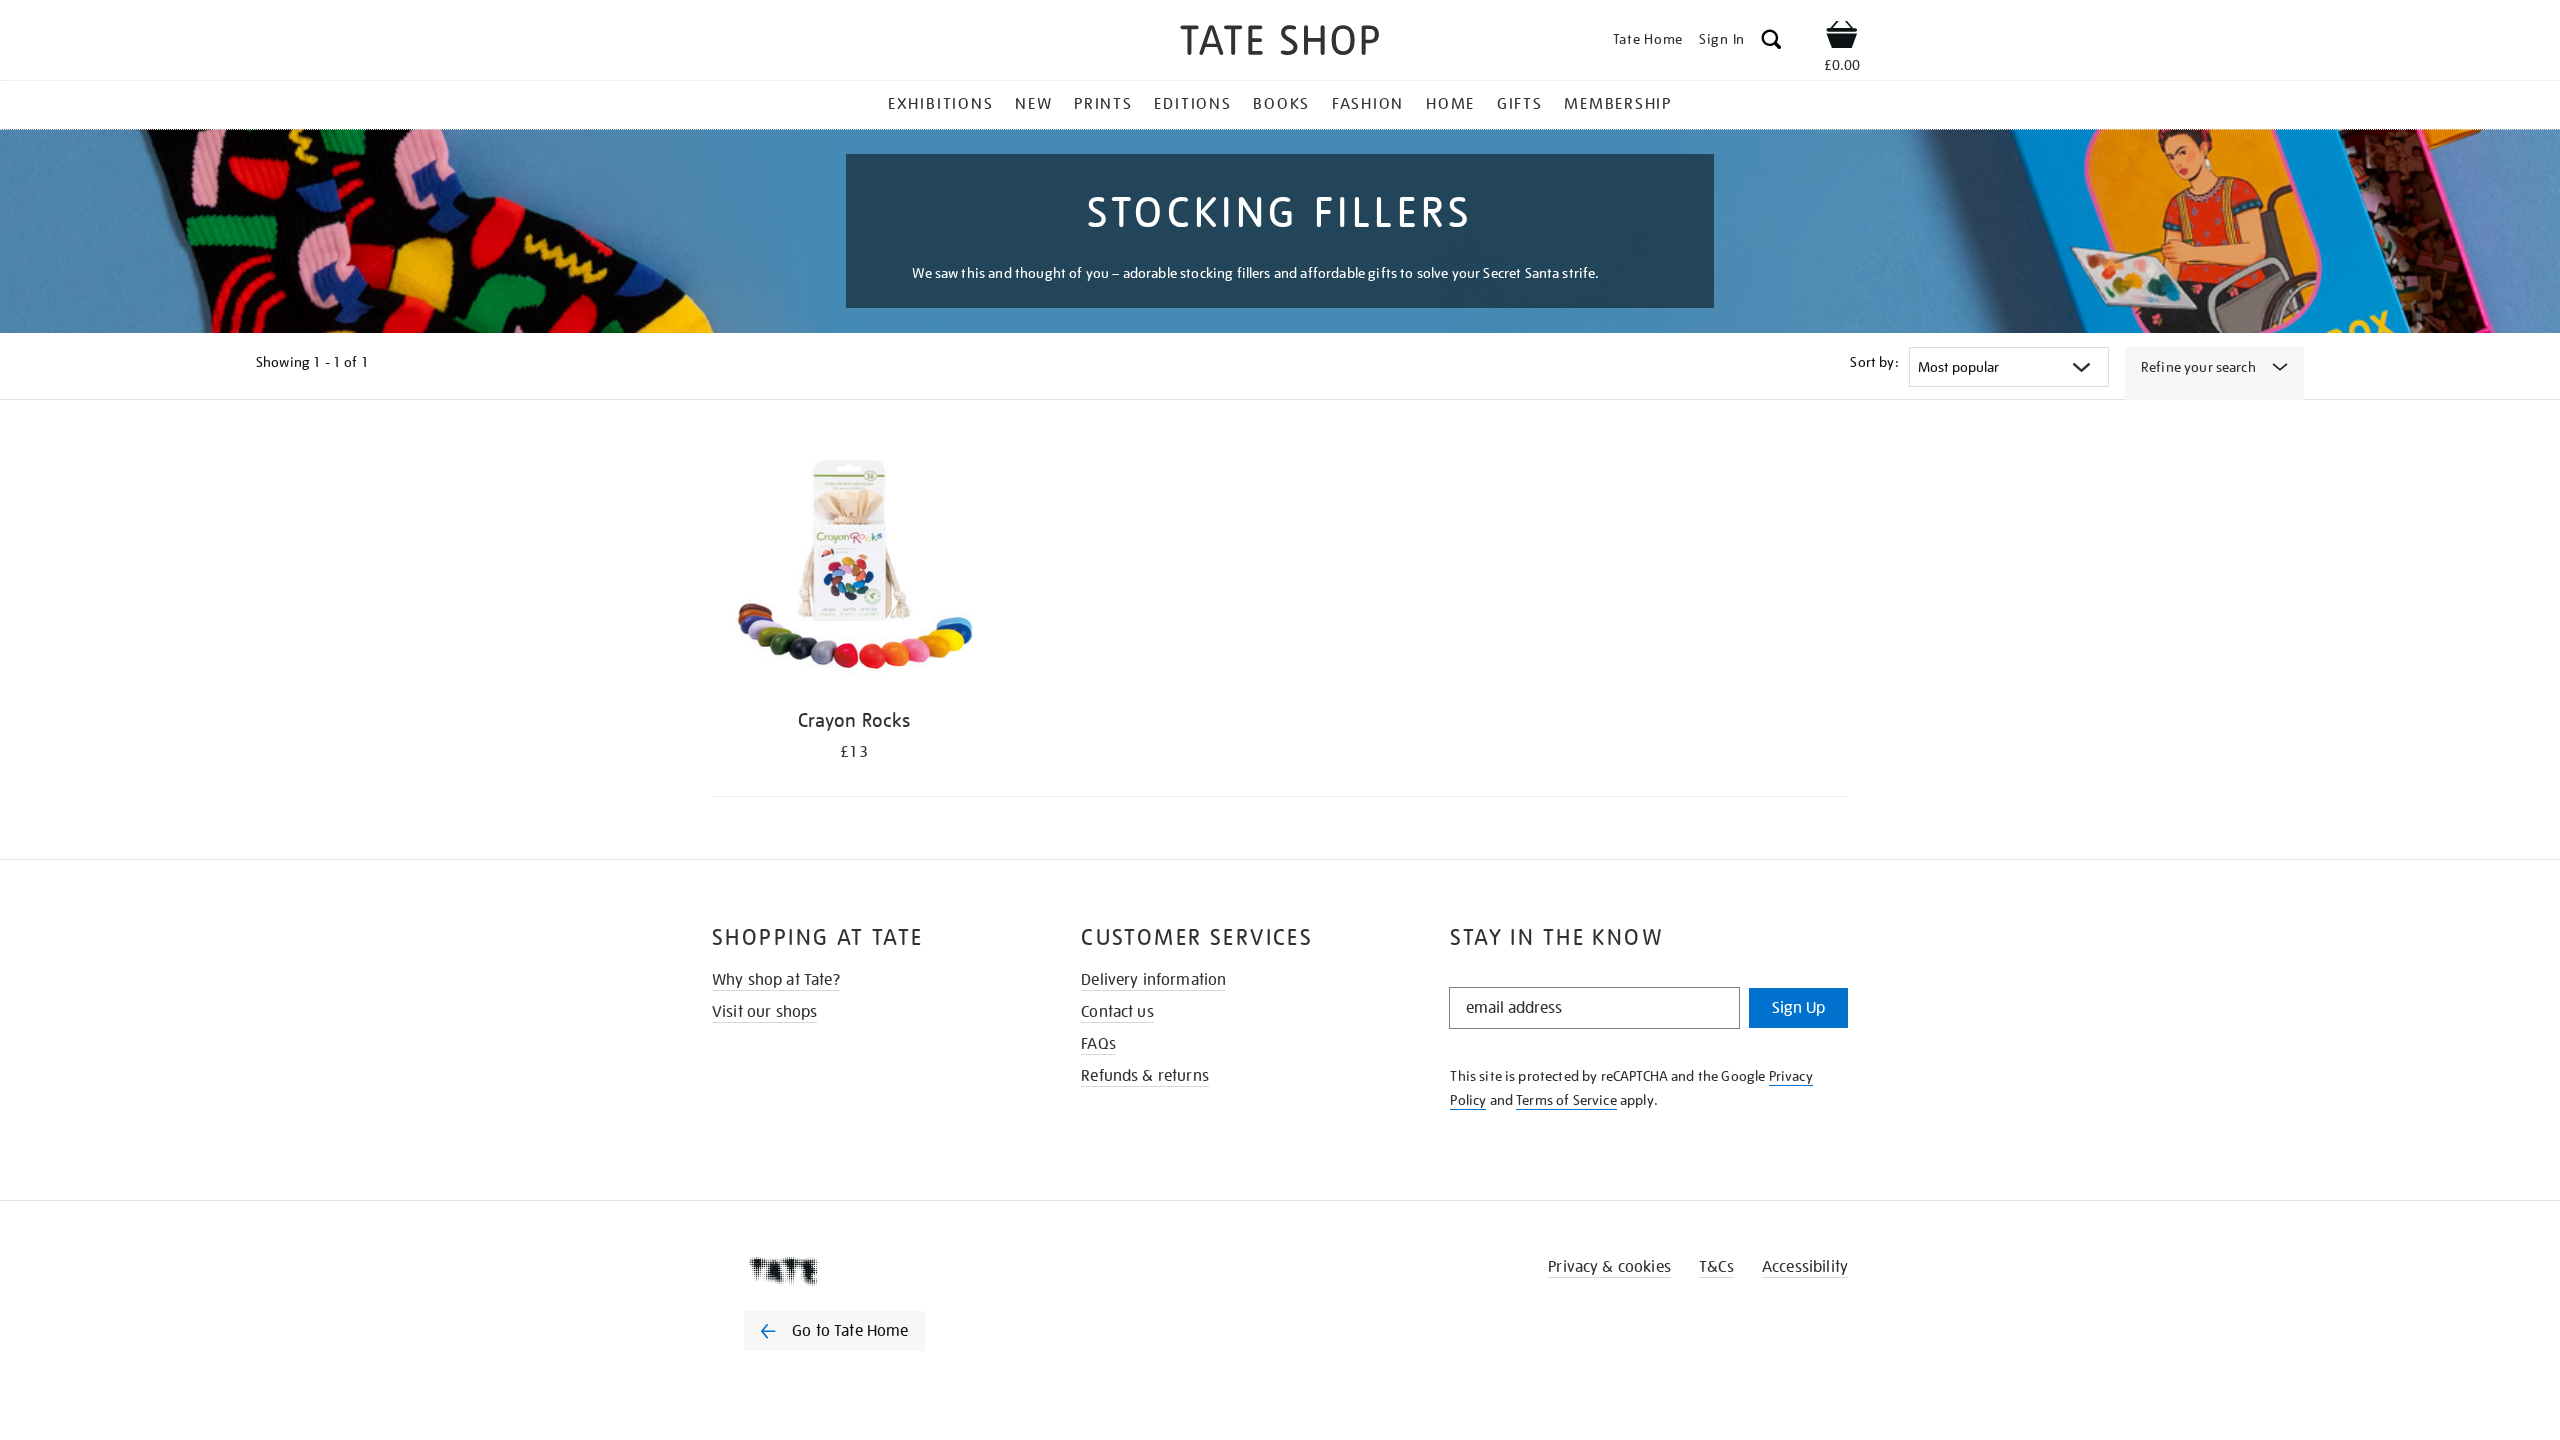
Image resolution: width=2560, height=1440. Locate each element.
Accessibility (1805, 1267)
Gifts (1520, 104)
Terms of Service (1566, 1100)
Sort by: (1874, 362)
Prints (1103, 104)
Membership (1618, 104)
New (1033, 104)
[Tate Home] (870, 1271)
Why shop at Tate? (776, 980)
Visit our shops (764, 1012)
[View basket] (1842, 38)
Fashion (1368, 104)
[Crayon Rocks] (854, 567)
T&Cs (1716, 1267)
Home (1450, 104)
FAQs (1098, 1044)
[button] (1771, 42)
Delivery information (1153, 980)
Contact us (1117, 1012)
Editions (1192, 104)
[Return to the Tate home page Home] (1280, 43)
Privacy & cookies (1609, 1267)
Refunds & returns (1145, 1076)
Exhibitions (940, 104)
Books (1281, 104)
